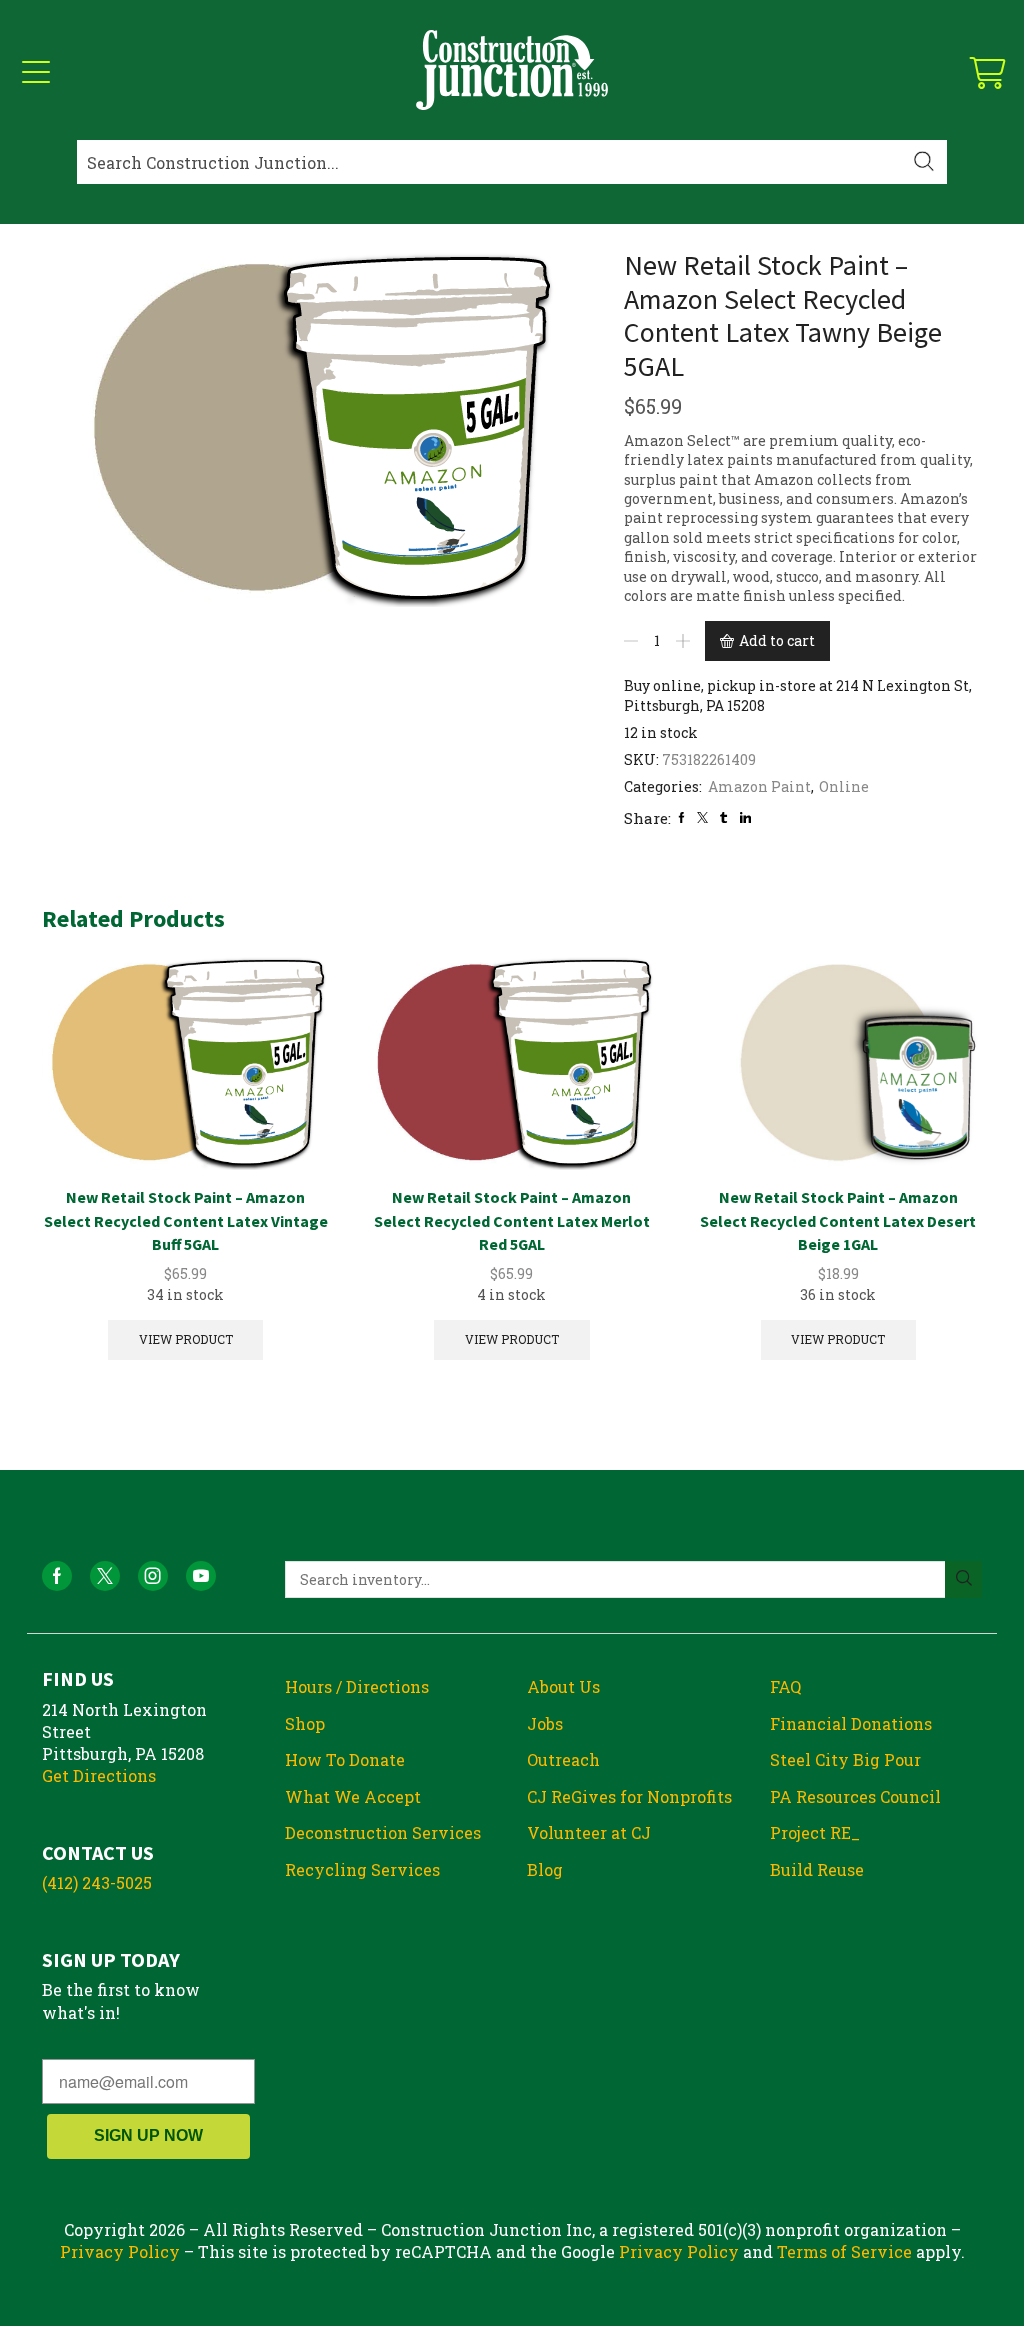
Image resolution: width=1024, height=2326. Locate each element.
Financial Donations (851, 1723)
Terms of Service (844, 2251)
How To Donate (345, 1759)
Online (844, 786)
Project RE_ (815, 1832)
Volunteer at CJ (589, 1832)
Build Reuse (817, 1869)
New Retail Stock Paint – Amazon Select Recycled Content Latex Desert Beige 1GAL (838, 1221)
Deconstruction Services (383, 1832)
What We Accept (353, 1796)
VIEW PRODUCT (186, 1339)
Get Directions (99, 1775)
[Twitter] (702, 817)
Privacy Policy (120, 2251)
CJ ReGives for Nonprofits (629, 1796)
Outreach (563, 1759)
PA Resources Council (855, 1796)
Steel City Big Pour (845, 1759)
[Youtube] (201, 1576)
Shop (305, 1723)
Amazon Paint (759, 786)
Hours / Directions (357, 1686)
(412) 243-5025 (97, 1882)
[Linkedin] (745, 817)
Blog (545, 1869)
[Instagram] (153, 1576)
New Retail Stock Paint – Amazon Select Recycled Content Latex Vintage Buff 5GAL (186, 1221)
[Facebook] (681, 817)
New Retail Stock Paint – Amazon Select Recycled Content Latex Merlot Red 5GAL (512, 1221)
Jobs (545, 1723)
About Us (563, 1686)
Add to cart (777, 640)
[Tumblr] (723, 817)
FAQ (785, 1686)
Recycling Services (362, 1869)
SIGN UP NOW (148, 2135)
